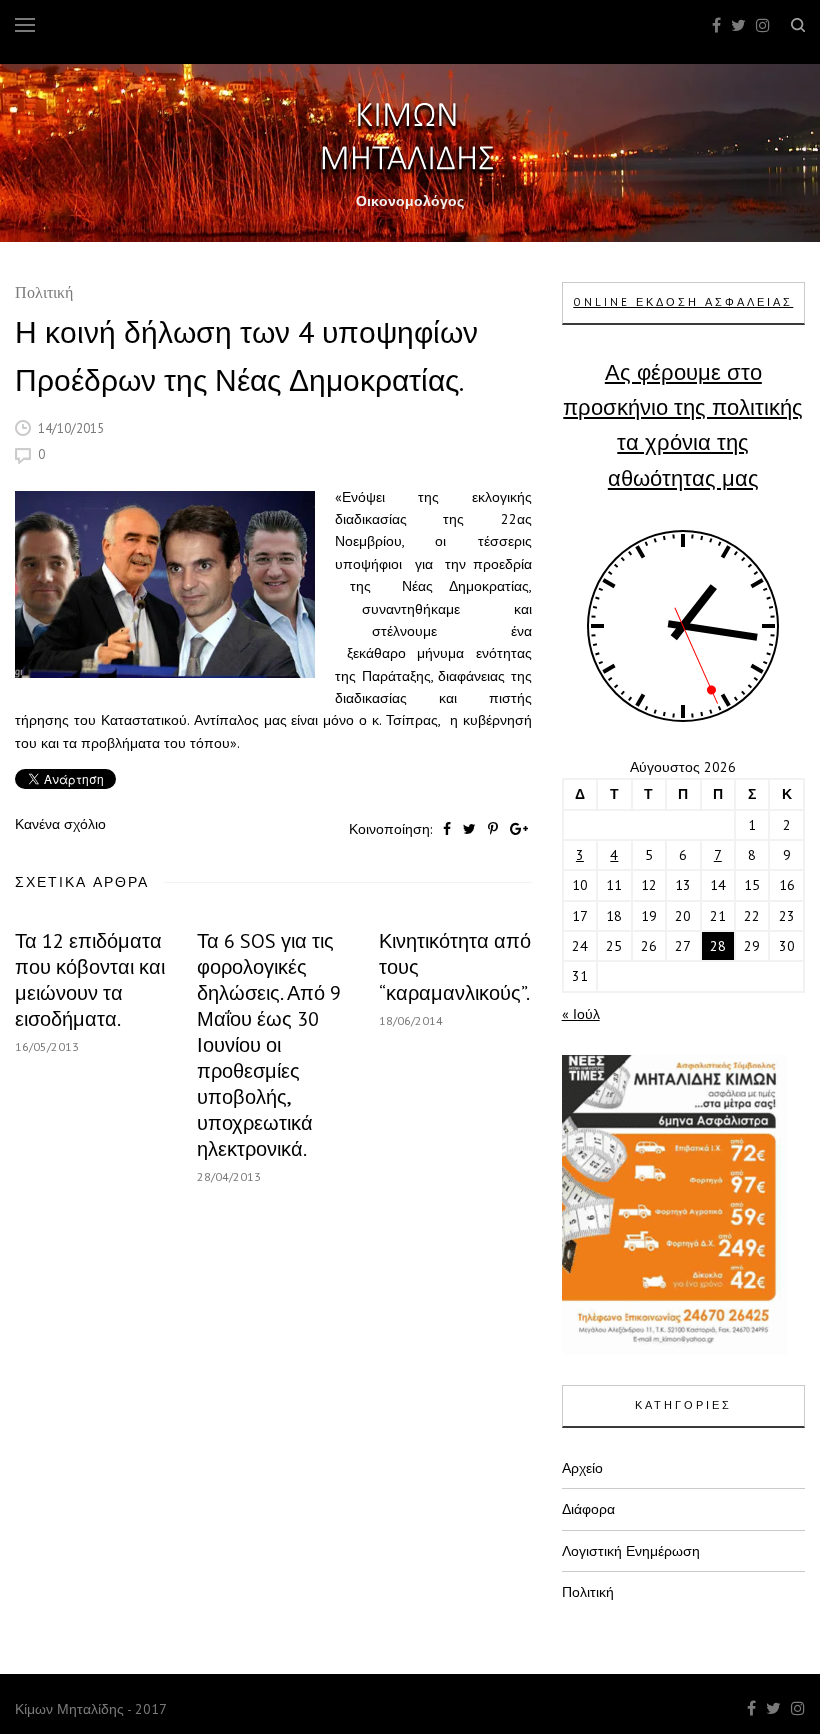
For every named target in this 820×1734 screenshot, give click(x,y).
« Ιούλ (581, 1014)
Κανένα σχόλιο (60, 824)
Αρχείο (582, 1468)
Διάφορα (588, 1509)
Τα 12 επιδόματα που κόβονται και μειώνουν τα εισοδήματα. (90, 980)
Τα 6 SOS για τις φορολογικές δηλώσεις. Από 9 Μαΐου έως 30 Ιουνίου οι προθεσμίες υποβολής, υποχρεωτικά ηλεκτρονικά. (269, 1045)
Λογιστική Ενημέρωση (631, 1551)
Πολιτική (44, 294)
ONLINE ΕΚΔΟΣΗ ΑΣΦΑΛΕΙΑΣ (683, 302)
